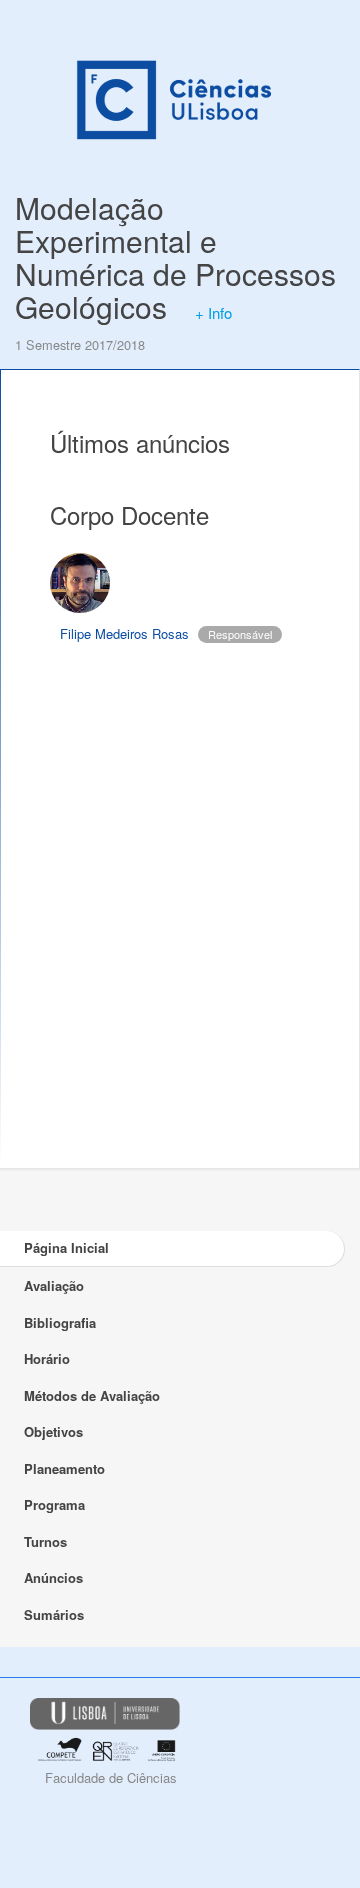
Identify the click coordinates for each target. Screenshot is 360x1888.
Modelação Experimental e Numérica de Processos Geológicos (175, 257)
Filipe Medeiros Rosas (124, 633)
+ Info (213, 312)
